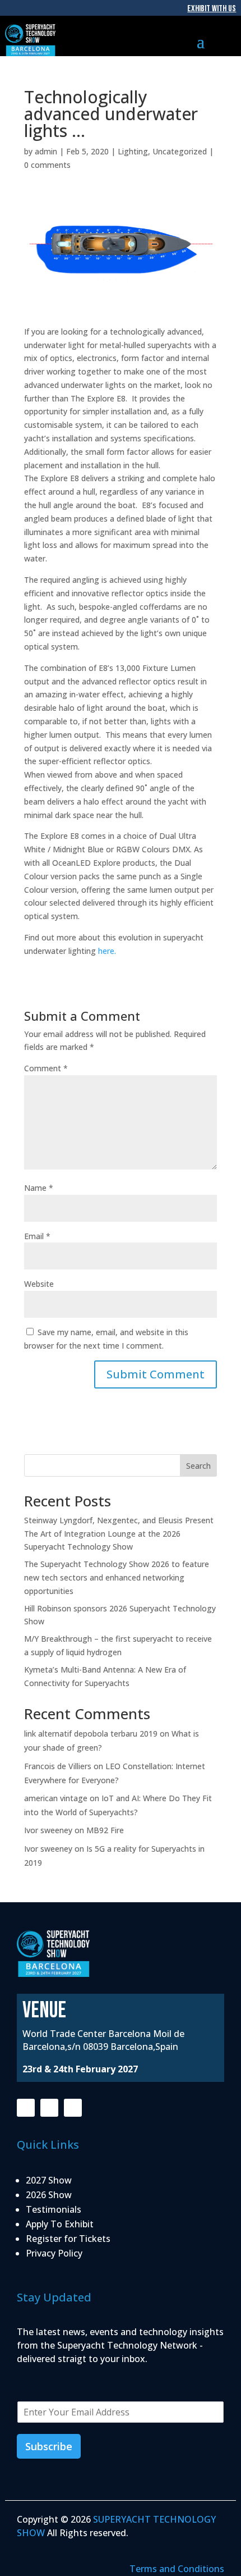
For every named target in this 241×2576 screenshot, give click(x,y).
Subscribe (49, 2446)
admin (46, 151)
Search (198, 1466)
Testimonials (54, 2209)
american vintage (56, 1798)
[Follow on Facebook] (26, 2108)
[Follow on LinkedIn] (73, 2108)
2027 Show (49, 2180)
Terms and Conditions (177, 2569)
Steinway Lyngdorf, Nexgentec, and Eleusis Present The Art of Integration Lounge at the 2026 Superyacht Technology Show (119, 1534)
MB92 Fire (105, 1830)
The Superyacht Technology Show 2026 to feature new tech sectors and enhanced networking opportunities (117, 1577)
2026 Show (49, 2195)
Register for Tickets (68, 2239)
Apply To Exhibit (60, 2224)
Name (39, 1188)
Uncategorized (180, 151)
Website (39, 1284)
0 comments (47, 165)
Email (37, 1236)
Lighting (133, 151)
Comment (46, 1068)
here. (107, 951)
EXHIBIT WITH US (212, 9)
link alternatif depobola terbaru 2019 (91, 1734)
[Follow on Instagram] (49, 2108)
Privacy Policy (54, 2253)
